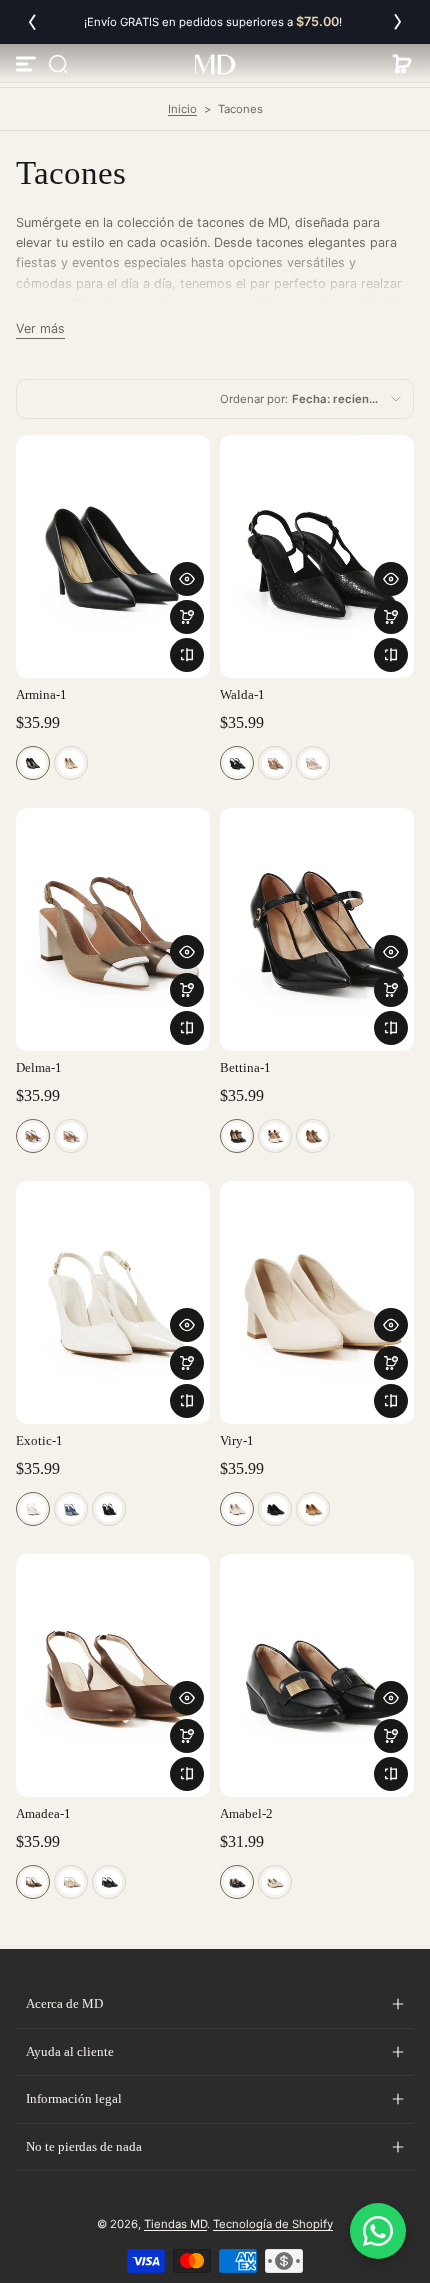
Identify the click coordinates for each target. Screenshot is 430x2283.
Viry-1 (237, 1440)
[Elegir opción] (187, 617)
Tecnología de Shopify (273, 2224)
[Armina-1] (113, 556)
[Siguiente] (398, 22)
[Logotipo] (215, 64)
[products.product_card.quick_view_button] (187, 579)
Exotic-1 (39, 1440)
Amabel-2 (246, 1813)
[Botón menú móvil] (28, 64)
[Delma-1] (113, 929)
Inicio (182, 109)
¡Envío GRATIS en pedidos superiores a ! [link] (215, 21)
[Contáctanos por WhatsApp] (378, 2231)
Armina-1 (41, 694)
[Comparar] (187, 655)
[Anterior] (32, 22)
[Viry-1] (317, 1302)
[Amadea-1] (113, 1675)
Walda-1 (242, 694)
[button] (58, 64)
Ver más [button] (40, 328)
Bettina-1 (245, 1067)
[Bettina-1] (317, 929)
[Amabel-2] (317, 1675)
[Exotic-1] (113, 1302)
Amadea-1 (43, 1813)
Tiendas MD (175, 2224)
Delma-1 (39, 1067)
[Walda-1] (317, 556)
